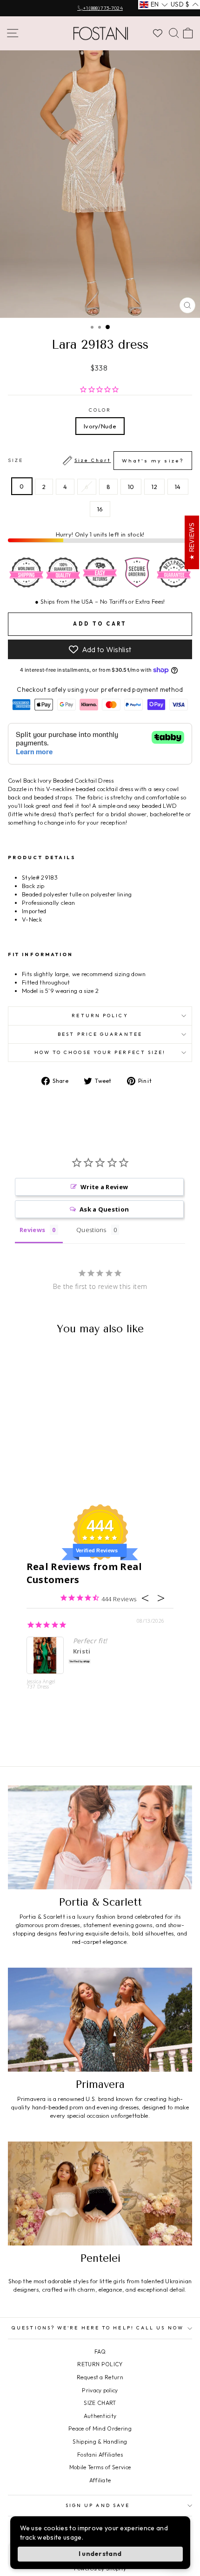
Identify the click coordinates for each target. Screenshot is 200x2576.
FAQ (100, 2352)
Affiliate (100, 2480)
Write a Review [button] (104, 1187)
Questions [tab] (91, 1230)
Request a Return (100, 2377)
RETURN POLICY (100, 2364)
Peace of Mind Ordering (100, 2428)
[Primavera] (100, 2020)
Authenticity (100, 2416)
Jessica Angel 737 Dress (41, 1684)
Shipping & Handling (100, 2442)
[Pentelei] (100, 2194)
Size (96, 461)
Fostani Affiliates (100, 2455)
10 (131, 487)
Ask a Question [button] (104, 1209)
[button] (154, 5)
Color (100, 410)
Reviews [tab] (32, 1230)
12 (154, 487)
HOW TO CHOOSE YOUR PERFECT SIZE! (100, 1052)
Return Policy (100, 1016)
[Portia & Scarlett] (100, 1837)
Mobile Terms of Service (100, 2467)
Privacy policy (100, 2390)
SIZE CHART (100, 2403)
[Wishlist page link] (158, 33)
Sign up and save (98, 2505)
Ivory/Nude (100, 426)
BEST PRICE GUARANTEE (100, 1034)
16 (100, 509)
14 (178, 487)
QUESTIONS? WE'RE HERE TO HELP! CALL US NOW (98, 2328)
